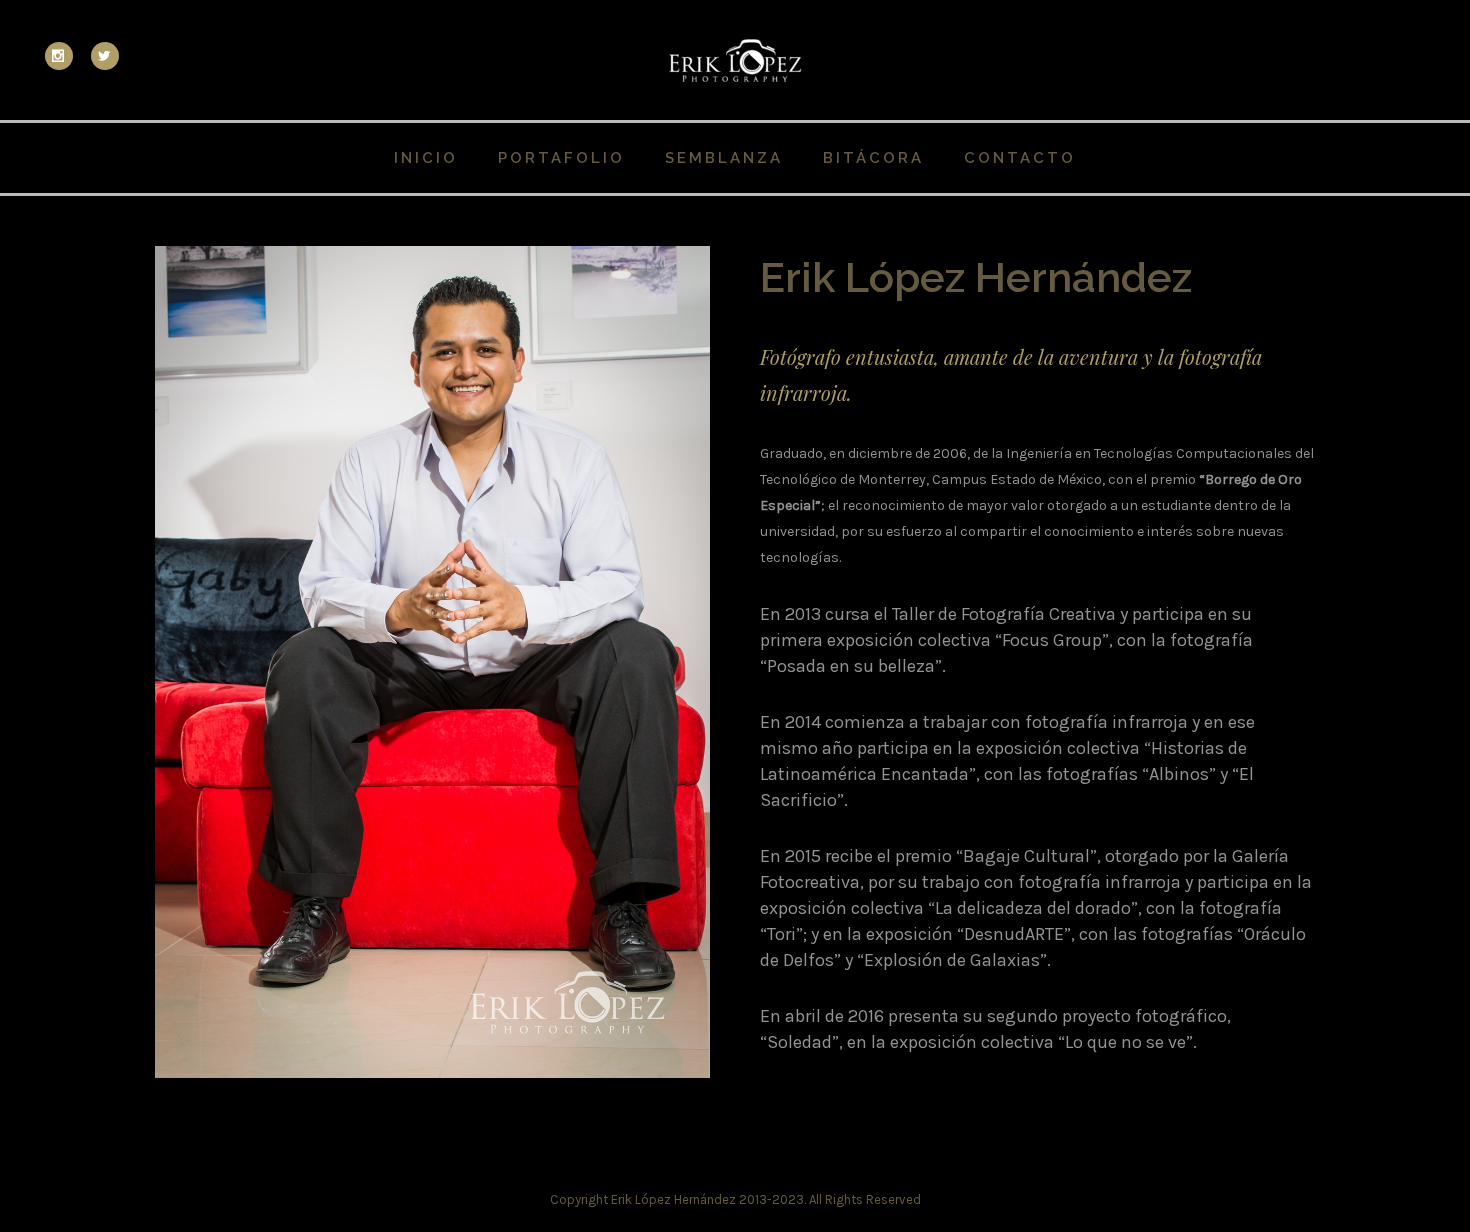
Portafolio (561, 158)
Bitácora (873, 158)
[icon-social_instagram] (64, 56)
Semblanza (724, 158)
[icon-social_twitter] (105, 56)
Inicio (426, 158)
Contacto (1020, 158)
